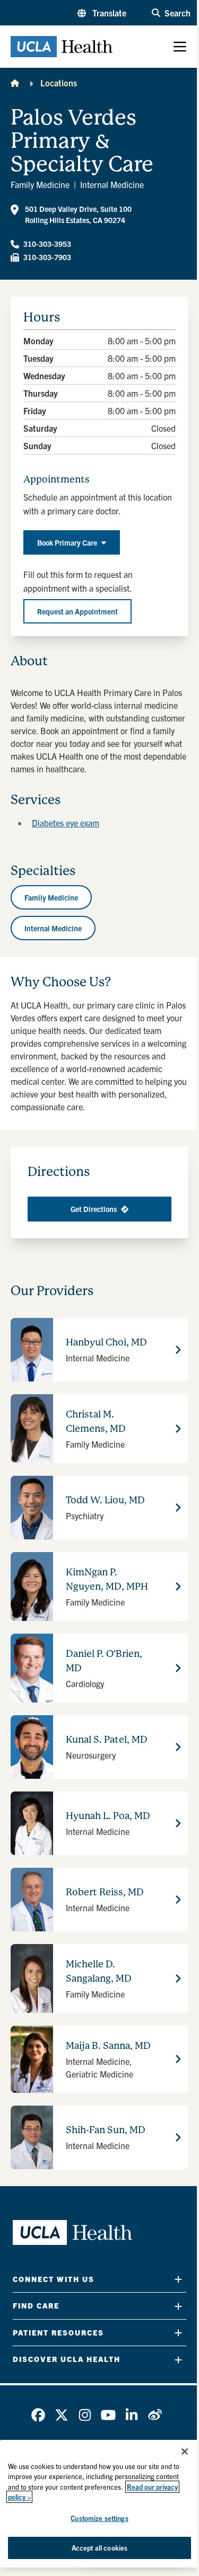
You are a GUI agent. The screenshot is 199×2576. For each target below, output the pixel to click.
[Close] (185, 2452)
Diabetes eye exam (66, 823)
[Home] (15, 83)
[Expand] (178, 2279)
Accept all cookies (99, 2548)
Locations (59, 83)
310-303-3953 (47, 244)
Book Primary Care (67, 542)
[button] (102, 13)
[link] (38, 2415)
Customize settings (99, 2518)
